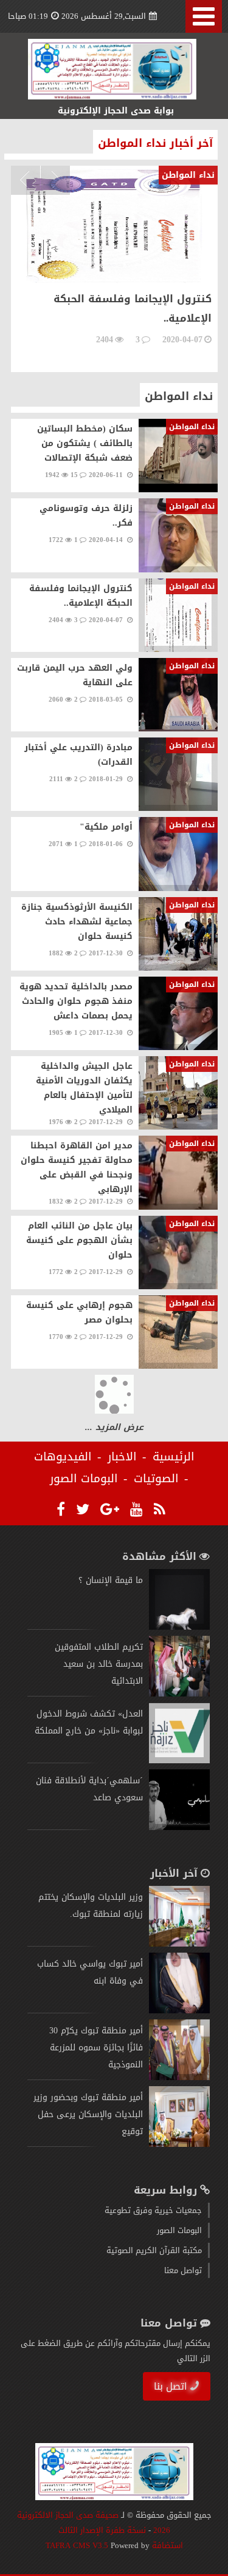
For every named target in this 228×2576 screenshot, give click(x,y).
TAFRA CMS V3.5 (78, 2545)
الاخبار (122, 1457)
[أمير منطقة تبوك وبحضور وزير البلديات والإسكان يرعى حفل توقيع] (179, 2144)
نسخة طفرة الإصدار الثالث (102, 2530)
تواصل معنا (183, 2270)
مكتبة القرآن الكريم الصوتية (154, 2250)
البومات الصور (84, 1479)
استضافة (166, 2545)
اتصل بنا (171, 2386)
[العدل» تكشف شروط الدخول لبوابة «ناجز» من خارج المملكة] (179, 1761)
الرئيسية (174, 1457)
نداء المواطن (179, 396)
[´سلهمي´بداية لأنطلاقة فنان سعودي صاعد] (179, 1827)
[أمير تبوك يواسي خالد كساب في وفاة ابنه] (179, 2011)
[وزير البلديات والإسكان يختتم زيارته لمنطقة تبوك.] (179, 1944)
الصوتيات (156, 1479)
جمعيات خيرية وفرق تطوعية (153, 2210)
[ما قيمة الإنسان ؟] (179, 1627)
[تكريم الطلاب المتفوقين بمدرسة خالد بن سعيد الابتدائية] (179, 1694)
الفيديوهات (63, 1457)
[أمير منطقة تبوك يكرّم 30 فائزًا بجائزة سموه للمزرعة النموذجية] (179, 2077)
